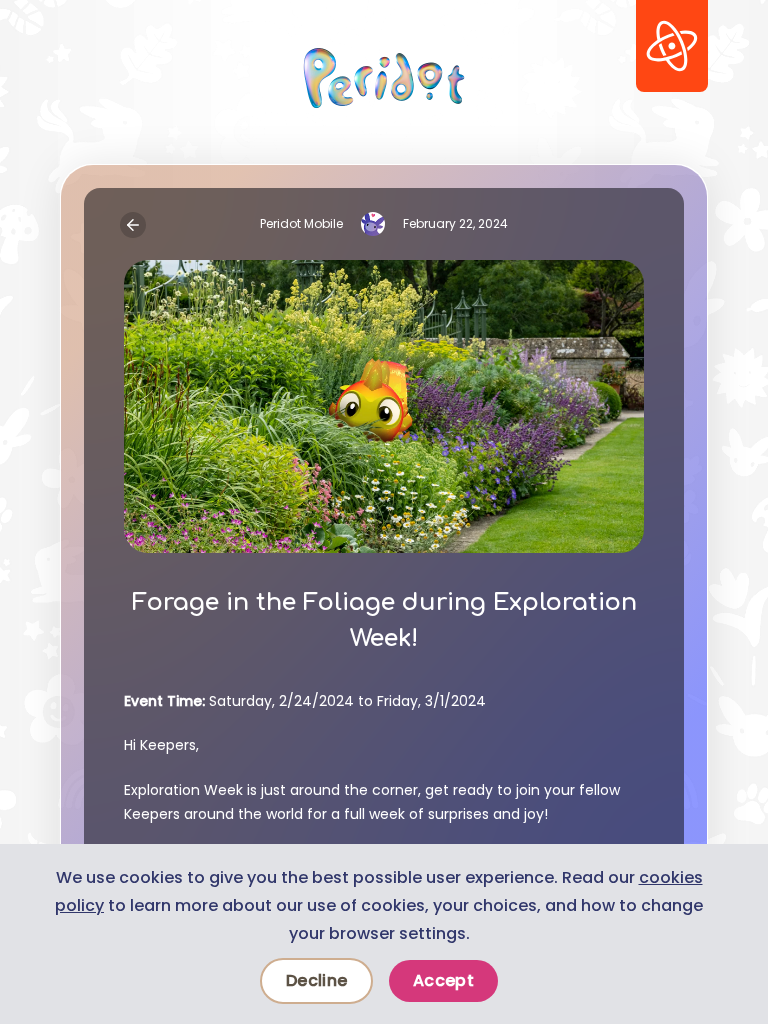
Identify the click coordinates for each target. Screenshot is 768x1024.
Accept (443, 980)
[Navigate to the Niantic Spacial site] (672, 46)
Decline (316, 980)
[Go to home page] (384, 78)
